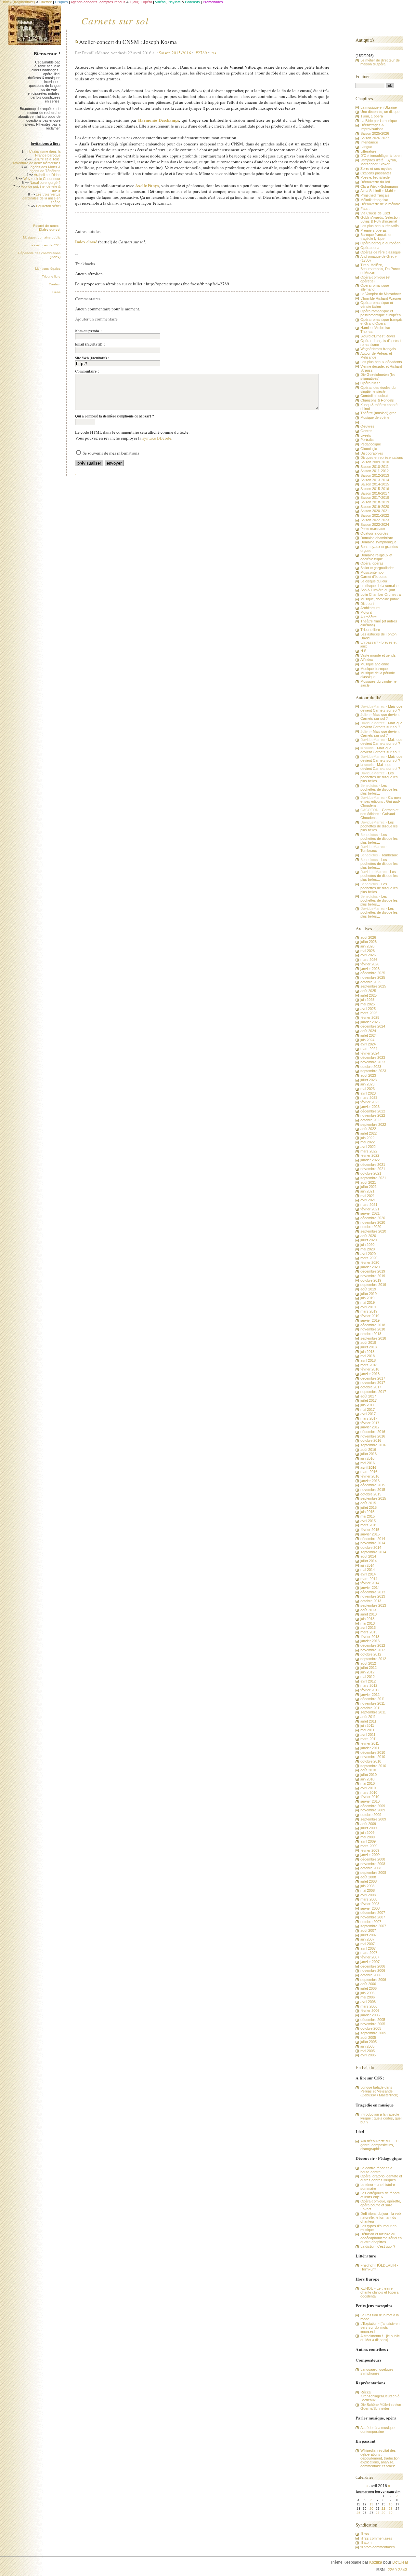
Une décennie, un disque (380, 112)
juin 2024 (367, 1040)
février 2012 (370, 1690)
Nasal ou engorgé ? (45, 183)
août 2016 (368, 1450)
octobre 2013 (371, 1601)
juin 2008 (367, 1886)
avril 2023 (368, 1093)
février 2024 (370, 1053)
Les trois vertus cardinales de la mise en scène (41, 198)
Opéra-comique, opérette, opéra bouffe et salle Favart (381, 2205)
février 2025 (370, 1017)
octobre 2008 (371, 1868)
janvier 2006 (370, 2015)
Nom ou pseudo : (88, 331)
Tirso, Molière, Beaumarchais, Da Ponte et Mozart (380, 269)
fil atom (366, 2542)
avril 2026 (368, 955)
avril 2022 (368, 1147)
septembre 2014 (373, 1552)
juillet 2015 (369, 1507)
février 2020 (370, 1262)
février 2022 (370, 1155)
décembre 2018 (373, 1325)
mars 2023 (369, 1097)
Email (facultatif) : (90, 344)
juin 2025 (367, 1000)
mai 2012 (368, 1677)
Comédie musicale (375, 396)
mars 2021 (369, 1205)
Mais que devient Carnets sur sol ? (381, 708)
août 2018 (368, 1343)
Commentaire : (87, 371)
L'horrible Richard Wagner (381, 298)
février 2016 (370, 1476)
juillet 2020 (369, 1240)
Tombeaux (369, 851)
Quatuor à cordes (374, 533)
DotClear (400, 2562)
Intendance (369, 142)
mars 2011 (369, 1739)
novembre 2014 (373, 1543)
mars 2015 (369, 1525)
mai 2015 (368, 1516)
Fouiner (363, 76)
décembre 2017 (373, 1378)
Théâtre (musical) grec (378, 413)
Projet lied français (375, 195)
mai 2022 (368, 1142)
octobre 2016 (371, 1440)
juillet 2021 (369, 1187)
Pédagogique (371, 444)
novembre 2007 (373, 1917)
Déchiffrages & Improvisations (372, 127)
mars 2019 (369, 1311)
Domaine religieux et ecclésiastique (376, 557)
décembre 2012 (373, 1645)
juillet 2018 (369, 1347)
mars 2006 (369, 2006)
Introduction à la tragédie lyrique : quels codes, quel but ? (381, 2118)
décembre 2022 (373, 1111)
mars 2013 (369, 1632)
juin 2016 (367, 1458)
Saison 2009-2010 (375, 462)
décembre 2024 (373, 1026)
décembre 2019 (373, 1271)
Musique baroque (374, 669)
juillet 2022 (369, 1133)
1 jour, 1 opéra (372, 116)
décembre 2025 (373, 973)
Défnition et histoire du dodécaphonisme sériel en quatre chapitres (381, 2238)
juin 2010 (367, 1779)
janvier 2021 (370, 1213)
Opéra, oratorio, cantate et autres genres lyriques (381, 2178)
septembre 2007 (373, 1926)
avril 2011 (368, 1735)
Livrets (366, 435)
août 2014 (368, 1556)
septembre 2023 (373, 1071)
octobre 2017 (371, 1387)
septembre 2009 (373, 1819)
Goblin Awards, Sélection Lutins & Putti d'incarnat (380, 219)
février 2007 (370, 1957)
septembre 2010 (373, 1766)
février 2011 (370, 1743)
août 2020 (368, 1236)
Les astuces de (45, 245)
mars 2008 (369, 1899)
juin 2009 (367, 1833)
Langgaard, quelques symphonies (377, 2371)
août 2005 (368, 2038)
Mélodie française (374, 200)
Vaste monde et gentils (378, 655)
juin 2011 (367, 1725)
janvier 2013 (370, 1641)
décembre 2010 (373, 1752)
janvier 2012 (370, 1695)
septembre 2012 (373, 1659)
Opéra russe (370, 383)
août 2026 (368, 937)
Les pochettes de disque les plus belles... (379, 777)
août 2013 (368, 1610)
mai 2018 (368, 1356)
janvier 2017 (370, 1427)
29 (383, 2513)
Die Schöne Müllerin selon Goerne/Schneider (381, 2406)
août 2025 (368, 991)
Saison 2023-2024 (375, 525)
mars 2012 (369, 1685)
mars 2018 (369, 1365)
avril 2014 (368, 1574)
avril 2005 (368, 2055)
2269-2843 (397, 2570)
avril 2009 (368, 1841)
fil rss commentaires (376, 2538)
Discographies (372, 453)
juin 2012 (367, 1672)
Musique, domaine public (42, 237)
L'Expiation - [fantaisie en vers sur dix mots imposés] (380, 2327)
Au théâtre (369, 617)
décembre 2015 (373, 1485)
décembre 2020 (373, 1218)
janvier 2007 (370, 1962)
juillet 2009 (369, 1828)
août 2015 (368, 1503)
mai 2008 (368, 1890)
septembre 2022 (373, 1124)
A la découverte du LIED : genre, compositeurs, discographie (380, 2145)
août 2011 (368, 1717)
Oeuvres (367, 426)
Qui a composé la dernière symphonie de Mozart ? (115, 416)
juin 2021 (367, 1191)
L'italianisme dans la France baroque (45, 153)
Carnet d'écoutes (374, 577)
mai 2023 (368, 1089)
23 (391, 2508)
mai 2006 (368, 1997)
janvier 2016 (370, 1481)
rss (214, 53)
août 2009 (368, 1824)
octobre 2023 (371, 1067)
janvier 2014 (370, 1588)
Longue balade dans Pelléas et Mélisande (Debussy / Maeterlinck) (379, 2091)
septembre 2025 (373, 986)
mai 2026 (368, 951)
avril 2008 (368, 1895)
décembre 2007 (373, 1913)
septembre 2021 (373, 1178)
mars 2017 (369, 1418)
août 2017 (368, 1396)
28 (378, 2513)
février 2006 (370, 2010)
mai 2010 (368, 1783)
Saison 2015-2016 (175, 53)
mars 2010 (369, 1792)
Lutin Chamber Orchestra (381, 594)
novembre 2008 (373, 1864)
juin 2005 (367, 2046)
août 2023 (368, 1075)
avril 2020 (368, 1254)
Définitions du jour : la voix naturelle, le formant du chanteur (381, 2217)
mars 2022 (369, 1151)
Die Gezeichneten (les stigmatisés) (378, 376)
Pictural (366, 612)
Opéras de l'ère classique (381, 252)
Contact (55, 284)
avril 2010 (368, 1788)
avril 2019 (368, 1307)
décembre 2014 (373, 1539)
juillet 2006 (369, 1988)
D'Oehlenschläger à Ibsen (381, 156)
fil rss (365, 2534)
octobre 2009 (371, 1815)
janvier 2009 (370, 1855)
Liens (56, 292)
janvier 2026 (370, 969)
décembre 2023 (373, 1057)
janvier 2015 (370, 1534)
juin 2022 (367, 1138)
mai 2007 (368, 1944)
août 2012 (368, 1663)
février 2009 (370, 1850)
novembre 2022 (373, 1115)
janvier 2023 (370, 1107)
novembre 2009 (373, 1810)
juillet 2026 (369, 942)
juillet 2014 (369, 1561)
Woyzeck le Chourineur (42, 179)
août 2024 (368, 1031)
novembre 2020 (373, 1222)
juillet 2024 (369, 1035)
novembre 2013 (373, 1596)
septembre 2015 (373, 1498)
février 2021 (370, 1209)
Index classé (86, 242)
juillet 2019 (369, 1294)
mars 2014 (369, 1579)
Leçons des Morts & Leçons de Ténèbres (44, 169)
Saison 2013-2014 (375, 480)
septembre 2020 (373, 1231)
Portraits (367, 440)
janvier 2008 (370, 1908)
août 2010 (368, 1770)
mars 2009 (369, 1846)
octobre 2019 (371, 1280)
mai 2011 (367, 1730)
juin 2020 (367, 1245)
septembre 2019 (373, 1285)
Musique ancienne (375, 664)
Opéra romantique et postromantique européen (381, 313)
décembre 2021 (373, 1165)
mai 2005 (368, 2051)
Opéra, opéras (372, 563)
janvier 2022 (370, 1160)
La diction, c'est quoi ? (378, 2246)
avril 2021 (368, 1200)
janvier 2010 (370, 1801)
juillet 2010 (369, 1775)
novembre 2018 (373, 1329)
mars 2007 (369, 1953)
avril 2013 (368, 1628)
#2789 (201, 53)
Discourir (368, 604)
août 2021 (368, 1182)
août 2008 (368, 1877)
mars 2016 (369, 1472)
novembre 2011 (373, 1703)
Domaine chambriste (377, 538)
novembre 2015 (373, 1490)
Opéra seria (370, 248)
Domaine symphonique (378, 542)
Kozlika (376, 2562)
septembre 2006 (373, 1980)
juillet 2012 (369, 1668)
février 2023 (370, 1102)
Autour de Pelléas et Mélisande (376, 355)
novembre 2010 (373, 1757)
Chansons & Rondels (377, 400)
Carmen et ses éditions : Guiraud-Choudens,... (381, 801)
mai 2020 (368, 1249)
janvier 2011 (370, 1748)
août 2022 (368, 1129)
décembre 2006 (373, 1966)
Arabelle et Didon (47, 175)
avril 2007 (368, 1948)
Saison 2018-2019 (375, 502)
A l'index (367, 660)
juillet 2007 (369, 1935)
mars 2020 (369, 1258)
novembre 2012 (373, 1650)
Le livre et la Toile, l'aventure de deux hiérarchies (37, 161)
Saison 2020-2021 (375, 511)
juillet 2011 (368, 1721)
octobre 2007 (371, 1922)
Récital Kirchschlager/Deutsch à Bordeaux (380, 2396)
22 (383, 2508)
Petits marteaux (373, 529)
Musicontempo (372, 572)
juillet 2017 (369, 1400)
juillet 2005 (369, 2042)
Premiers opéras (374, 230)
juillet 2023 (369, 1080)
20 (371, 2508)
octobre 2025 (371, 982)
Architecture (370, 608)
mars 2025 (369, 1013)
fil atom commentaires (378, 2547)
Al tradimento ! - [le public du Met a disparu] (380, 2338)
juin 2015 (367, 1512)
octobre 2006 (371, 1975)
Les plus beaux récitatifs (380, 226)
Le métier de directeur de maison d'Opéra (380, 62)
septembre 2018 (373, 1338)
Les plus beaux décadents (381, 362)
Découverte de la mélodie (380, 204)
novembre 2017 (373, 1383)
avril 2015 (368, 1521)
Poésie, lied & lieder (376, 177)
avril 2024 (368, 1044)
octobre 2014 (371, 1547)
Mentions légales (48, 269)
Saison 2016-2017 (375, 493)
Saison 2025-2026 (375, 133)
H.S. (364, 651)
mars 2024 (369, 1049)
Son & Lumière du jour (378, 590)
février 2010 (370, 1797)
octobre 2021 (371, 1173)
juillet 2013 (369, 1614)
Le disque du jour (374, 581)
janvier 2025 (370, 1022)
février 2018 (370, 1369)
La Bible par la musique (379, 121)
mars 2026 (369, 960)
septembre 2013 (373, 1605)
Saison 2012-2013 (375, 475)
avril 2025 (368, 1009)
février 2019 (370, 1316)
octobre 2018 (371, 1334)
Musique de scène (375, 417)
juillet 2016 (369, 1454)
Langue (366, 147)
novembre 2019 (373, 1276)
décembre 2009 (373, 1806)
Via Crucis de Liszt (375, 213)
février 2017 (370, 1423)
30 (391, 2513)
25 (358, 2513)
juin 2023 (367, 1084)
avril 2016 (368, 1467)
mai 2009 (368, 1837)
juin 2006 (367, 1993)
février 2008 (370, 1904)
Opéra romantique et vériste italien (377, 305)
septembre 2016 (373, 1445)
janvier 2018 (370, 1374)
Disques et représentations (382, 457)
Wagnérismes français (378, 349)
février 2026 (370, 964)
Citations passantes (376, 173)
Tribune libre (51, 276)
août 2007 (368, 1930)
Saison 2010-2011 (375, 467)
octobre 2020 (371, 1227)
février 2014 (370, 1583)
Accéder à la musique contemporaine (377, 2430)
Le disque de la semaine (379, 586)
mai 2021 (368, 1196)
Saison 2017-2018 (375, 497)
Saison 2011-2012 (375, 471)
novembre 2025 (373, 977)
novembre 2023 (373, 1062)
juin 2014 (367, 1565)
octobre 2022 (371, 1120)
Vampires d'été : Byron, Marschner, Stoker (379, 162)
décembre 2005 (373, 2020)
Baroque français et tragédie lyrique (376, 237)
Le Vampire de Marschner (381, 294)
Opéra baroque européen (380, 243)
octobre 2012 (371, 1654)
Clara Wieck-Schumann (379, 186)
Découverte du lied (375, 182)
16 (391, 2504)
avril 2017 (368, 1414)
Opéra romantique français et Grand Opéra (382, 321)
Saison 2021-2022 (375, 515)
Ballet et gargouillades (377, 568)
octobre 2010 (371, 1761)
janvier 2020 (370, 1267)
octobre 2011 (371, 1708)
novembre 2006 (373, 1970)
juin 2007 (367, 1939)
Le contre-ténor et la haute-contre (376, 2170)
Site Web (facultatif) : (92, 358)
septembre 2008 (373, 1873)
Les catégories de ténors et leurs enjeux (380, 2195)
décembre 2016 (373, 1432)
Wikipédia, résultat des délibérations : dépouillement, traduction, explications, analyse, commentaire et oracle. (380, 2458)
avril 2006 (368, 2002)
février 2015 (370, 1530)
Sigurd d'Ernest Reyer (378, 336)
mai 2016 (368, 1463)
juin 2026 (367, 946)
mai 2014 (368, 1570)
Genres (366, 431)
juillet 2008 (369, 1881)
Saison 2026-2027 (375, 138)
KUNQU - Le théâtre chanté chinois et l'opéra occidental (379, 2292)
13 (371, 2504)
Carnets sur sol (115, 20)
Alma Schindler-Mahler (378, 191)
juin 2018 (367, 1352)
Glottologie (369, 449)
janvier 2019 (370, 1320)
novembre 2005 (373, 2024)
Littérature (368, 151)
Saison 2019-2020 (375, 507)
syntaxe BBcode (157, 438)
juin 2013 (367, 1619)
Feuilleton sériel (48, 206)
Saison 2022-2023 (375, 520)
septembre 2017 (373, 1392)
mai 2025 (368, 1004)
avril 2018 (368, 1360)
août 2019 (368, 1289)
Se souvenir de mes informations (111, 453)
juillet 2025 (369, 995)
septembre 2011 (373, 1712)
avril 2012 (368, 1681)
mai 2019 (368, 1302)
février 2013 (370, 1637)
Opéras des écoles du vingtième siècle (378, 389)
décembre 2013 (373, 1592)
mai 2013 (368, 1623)
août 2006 (368, 1984)
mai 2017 (368, 1410)
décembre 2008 (373, 1859)
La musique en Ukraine (379, 107)
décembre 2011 (373, 1699)
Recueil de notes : (47, 228)
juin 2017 (367, 1405)
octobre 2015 (371, 1494)
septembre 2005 (373, 2033)
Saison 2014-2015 (375, 484)
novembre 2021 (373, 1169)
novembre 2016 (373, 1436)
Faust (365, 209)
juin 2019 (367, 1298)
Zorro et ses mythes (377, 169)
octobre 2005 (371, 2028)
